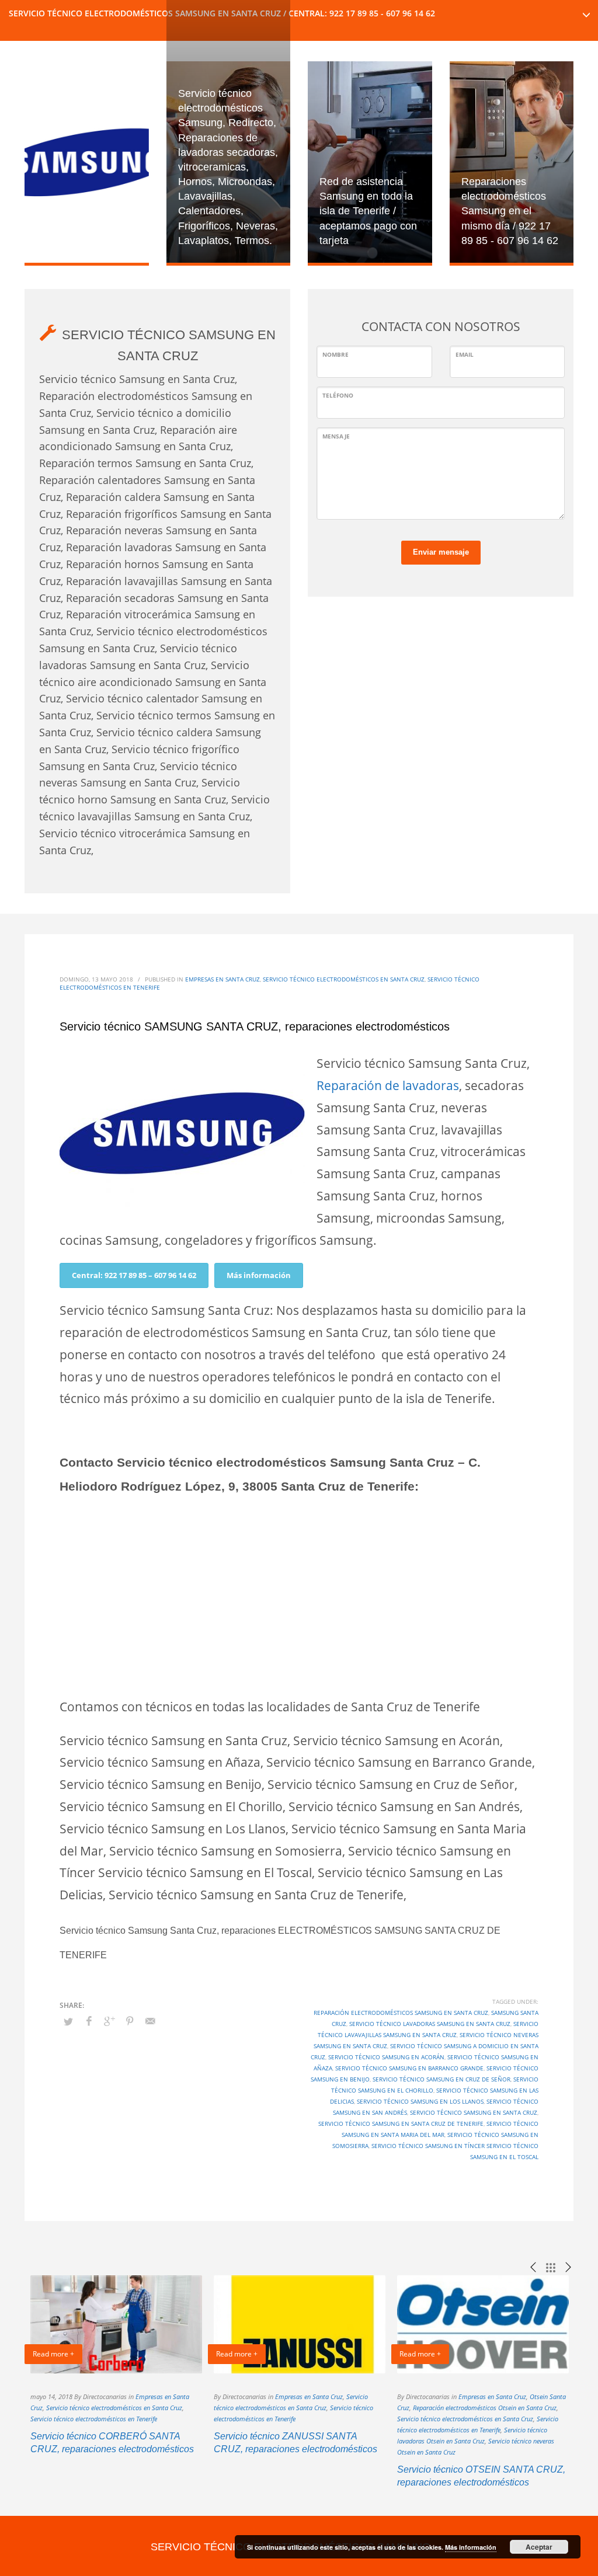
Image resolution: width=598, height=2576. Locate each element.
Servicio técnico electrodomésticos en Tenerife (94, 2419)
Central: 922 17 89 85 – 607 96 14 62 (134, 1275)
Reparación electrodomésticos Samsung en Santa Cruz (401, 2013)
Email (465, 354)
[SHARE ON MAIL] (150, 2021)
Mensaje (336, 436)
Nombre (335, 354)
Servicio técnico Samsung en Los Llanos (420, 2101)
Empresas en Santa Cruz (222, 979)
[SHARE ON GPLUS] (109, 2021)
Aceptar (539, 2547)
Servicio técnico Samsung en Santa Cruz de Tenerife (401, 2124)
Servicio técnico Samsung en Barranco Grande (409, 2068)
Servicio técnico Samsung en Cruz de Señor (441, 2079)
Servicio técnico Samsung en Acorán (386, 2057)
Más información (259, 1275)
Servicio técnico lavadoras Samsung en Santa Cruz (430, 2024)
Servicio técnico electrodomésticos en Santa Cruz (344, 979)
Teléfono (338, 395)
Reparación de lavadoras (388, 1085)
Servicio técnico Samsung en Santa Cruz (474, 2112)
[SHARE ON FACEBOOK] (89, 2021)
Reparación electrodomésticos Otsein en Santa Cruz (485, 2408)
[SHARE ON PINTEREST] (130, 2021)
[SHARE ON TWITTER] (68, 2021)
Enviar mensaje (441, 552)
